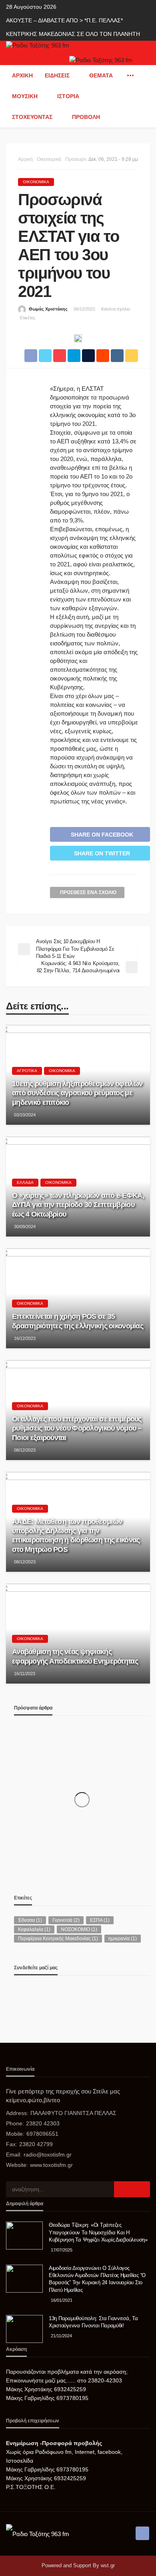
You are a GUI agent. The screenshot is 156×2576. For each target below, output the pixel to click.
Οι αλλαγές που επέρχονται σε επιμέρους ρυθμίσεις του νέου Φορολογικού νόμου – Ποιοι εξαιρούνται (77, 1428)
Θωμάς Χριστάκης (48, 309)
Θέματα (101, 75)
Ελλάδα (25, 1182)
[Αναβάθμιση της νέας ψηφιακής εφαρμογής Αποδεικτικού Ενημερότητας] (78, 1634)
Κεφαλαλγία (34, 1929)
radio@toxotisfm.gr (48, 2155)
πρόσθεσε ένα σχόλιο (88, 892)
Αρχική (22, 75)
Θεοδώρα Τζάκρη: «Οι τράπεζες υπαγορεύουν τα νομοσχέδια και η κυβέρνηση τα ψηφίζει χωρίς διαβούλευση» (98, 2232)
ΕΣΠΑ (100, 1920)
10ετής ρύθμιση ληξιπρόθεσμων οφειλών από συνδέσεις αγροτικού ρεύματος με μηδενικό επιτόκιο (77, 1093)
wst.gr (108, 2565)
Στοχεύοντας (32, 117)
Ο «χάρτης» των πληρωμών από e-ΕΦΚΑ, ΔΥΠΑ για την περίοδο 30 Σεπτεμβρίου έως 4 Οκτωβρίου (78, 1205)
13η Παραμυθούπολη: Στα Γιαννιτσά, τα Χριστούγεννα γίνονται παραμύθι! (93, 2322)
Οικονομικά (36, 182)
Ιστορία (68, 96)
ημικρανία (123, 1939)
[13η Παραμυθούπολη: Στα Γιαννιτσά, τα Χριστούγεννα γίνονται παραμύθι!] (24, 2329)
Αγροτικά (27, 1071)
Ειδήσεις (57, 75)
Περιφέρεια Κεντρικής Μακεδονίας (58, 1939)
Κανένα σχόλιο (116, 309)
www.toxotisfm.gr (51, 2165)
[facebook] (15, 1995)
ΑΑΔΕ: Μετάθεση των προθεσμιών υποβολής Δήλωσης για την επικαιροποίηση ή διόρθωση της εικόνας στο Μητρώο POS (76, 1535)
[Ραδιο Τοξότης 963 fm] (38, 45)
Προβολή (86, 117)
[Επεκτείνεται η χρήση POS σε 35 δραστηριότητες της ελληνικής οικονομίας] (78, 1298)
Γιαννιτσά (66, 1920)
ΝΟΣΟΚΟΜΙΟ (79, 1929)
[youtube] (22, 1995)
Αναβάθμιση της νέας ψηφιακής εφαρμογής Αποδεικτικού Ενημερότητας (75, 1656)
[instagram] (20, 1995)
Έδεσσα (30, 1920)
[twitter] (18, 1995)
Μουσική (25, 96)
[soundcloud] (25, 1995)
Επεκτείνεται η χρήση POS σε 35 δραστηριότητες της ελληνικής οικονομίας (78, 1321)
